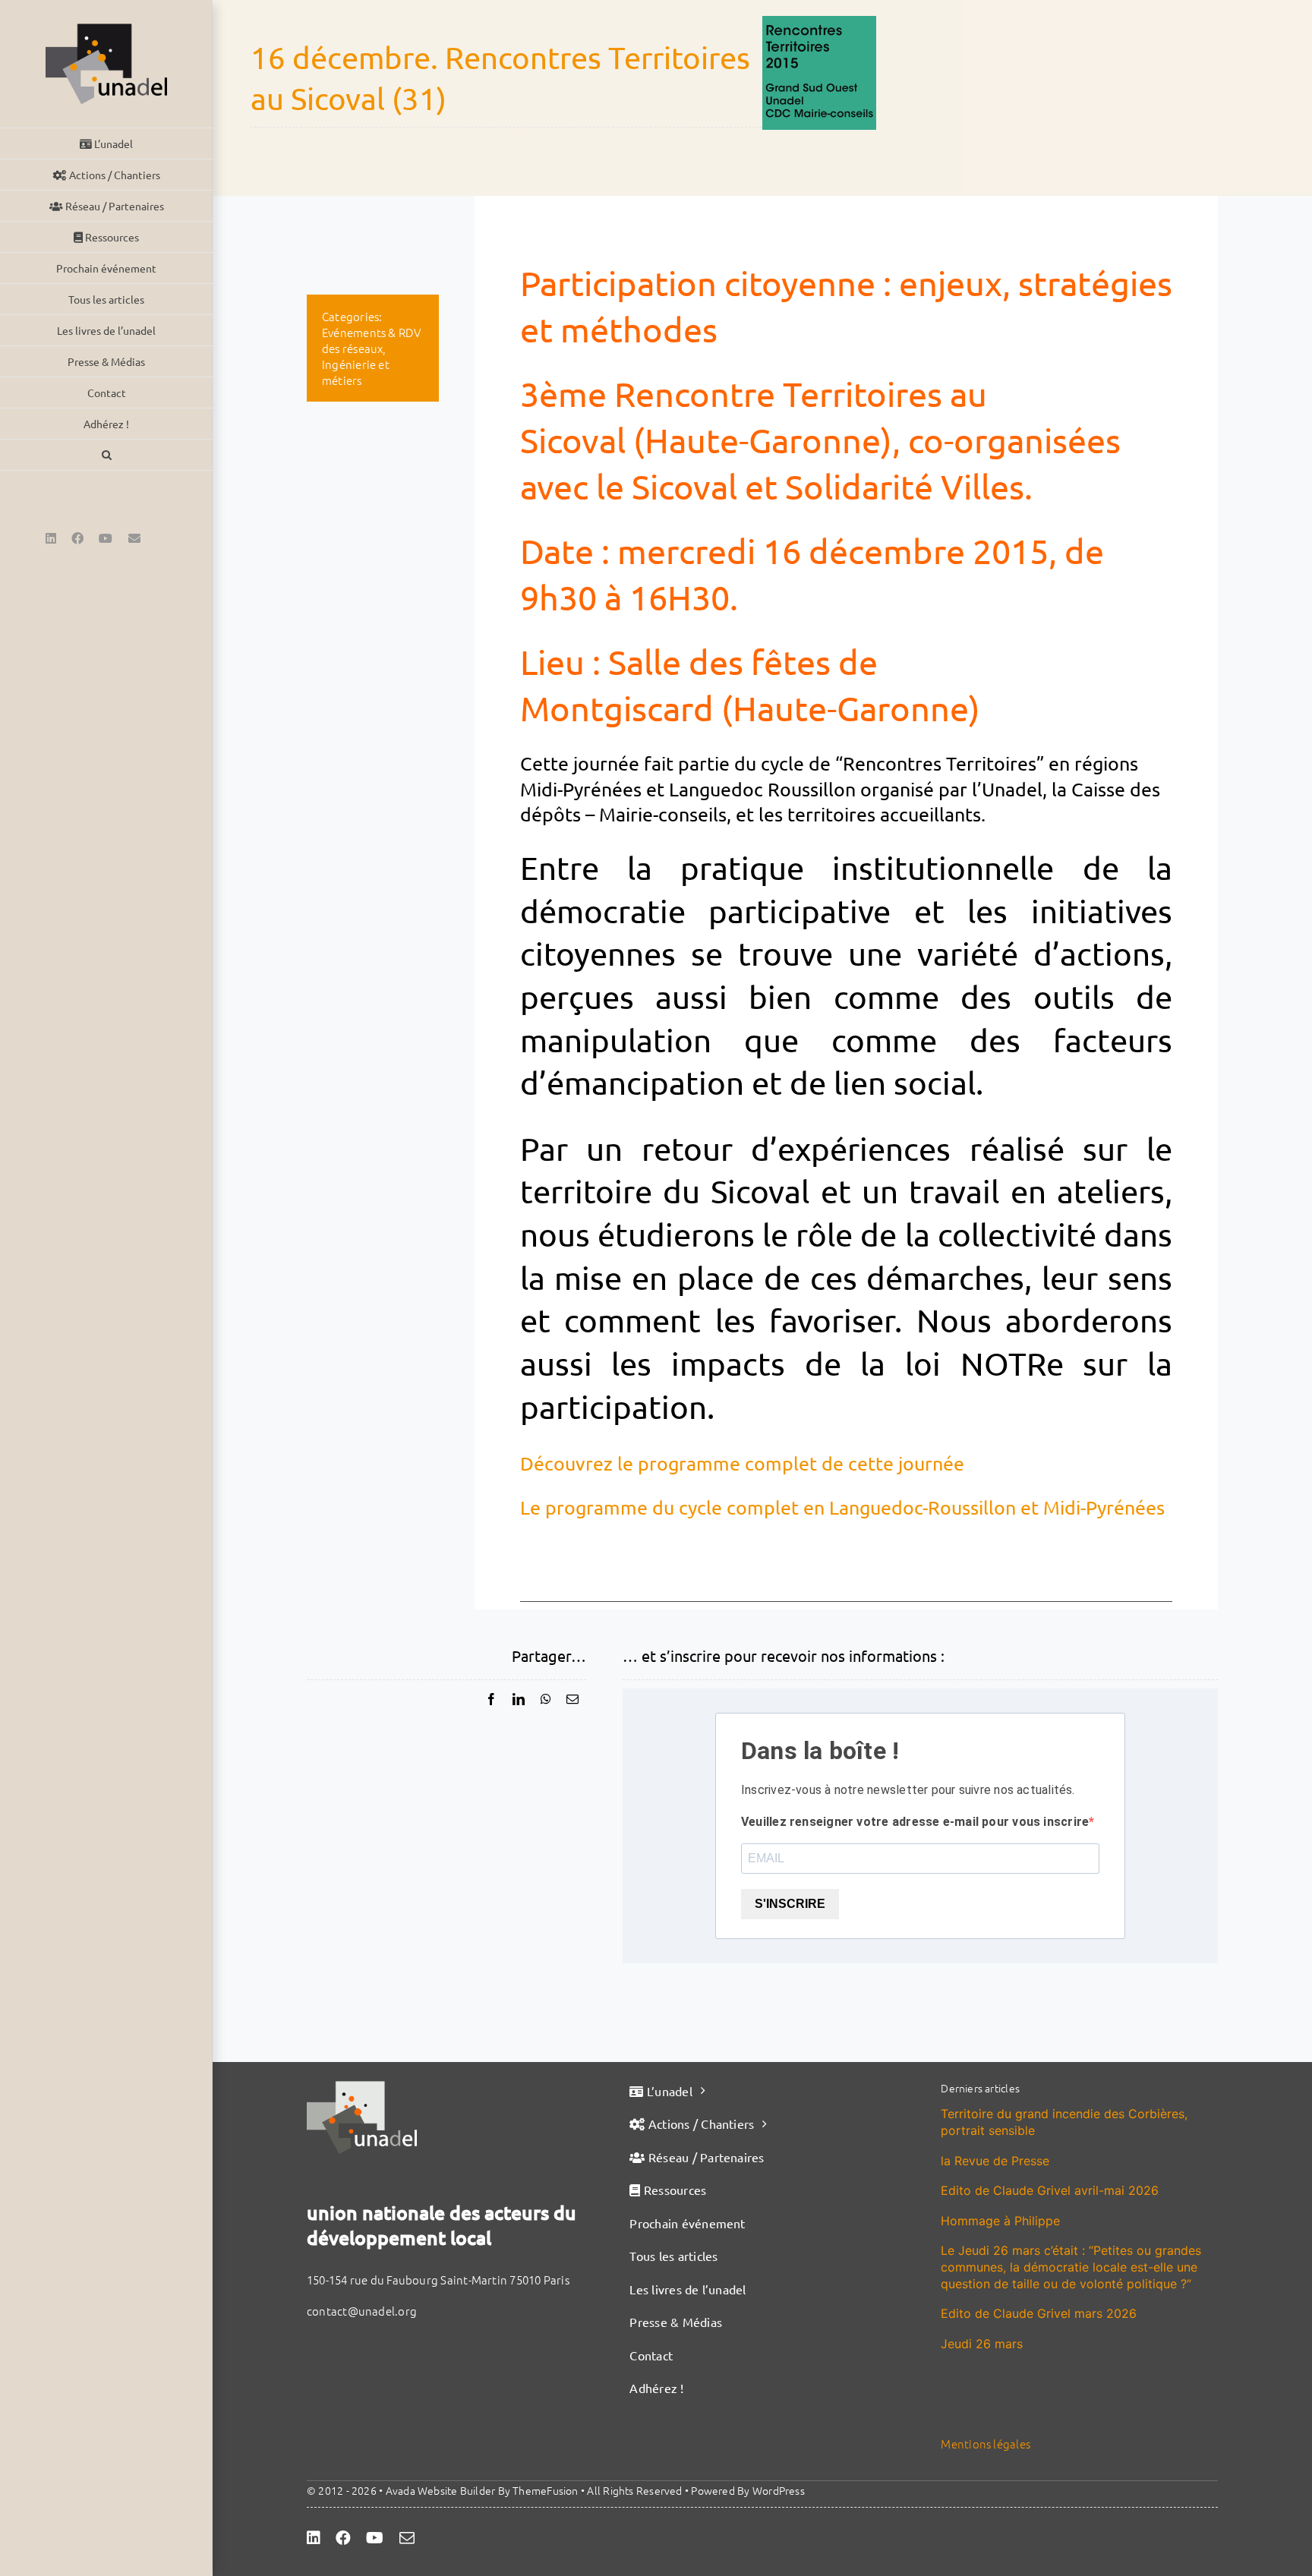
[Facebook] (491, 1699)
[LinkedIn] (519, 1699)
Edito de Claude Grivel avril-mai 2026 (1050, 2190)
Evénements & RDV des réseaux (372, 340)
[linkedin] (314, 2538)
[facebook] (343, 2538)
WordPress (779, 2490)
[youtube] (375, 2538)
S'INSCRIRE (790, 1904)
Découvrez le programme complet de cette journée (742, 1463)
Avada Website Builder (441, 2490)
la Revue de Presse (995, 2161)
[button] (106, 455)
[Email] (572, 1699)
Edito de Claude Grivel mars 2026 (1039, 2313)
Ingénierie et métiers (356, 372)
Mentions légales (986, 2444)
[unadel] (362, 2087)
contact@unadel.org (362, 2311)
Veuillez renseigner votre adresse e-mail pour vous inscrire (915, 1822)
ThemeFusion (545, 2490)
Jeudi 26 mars (982, 2344)
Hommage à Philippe (1000, 2221)
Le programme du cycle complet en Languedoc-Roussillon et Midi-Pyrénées (842, 1507)
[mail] (407, 2538)
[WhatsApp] (546, 1699)
